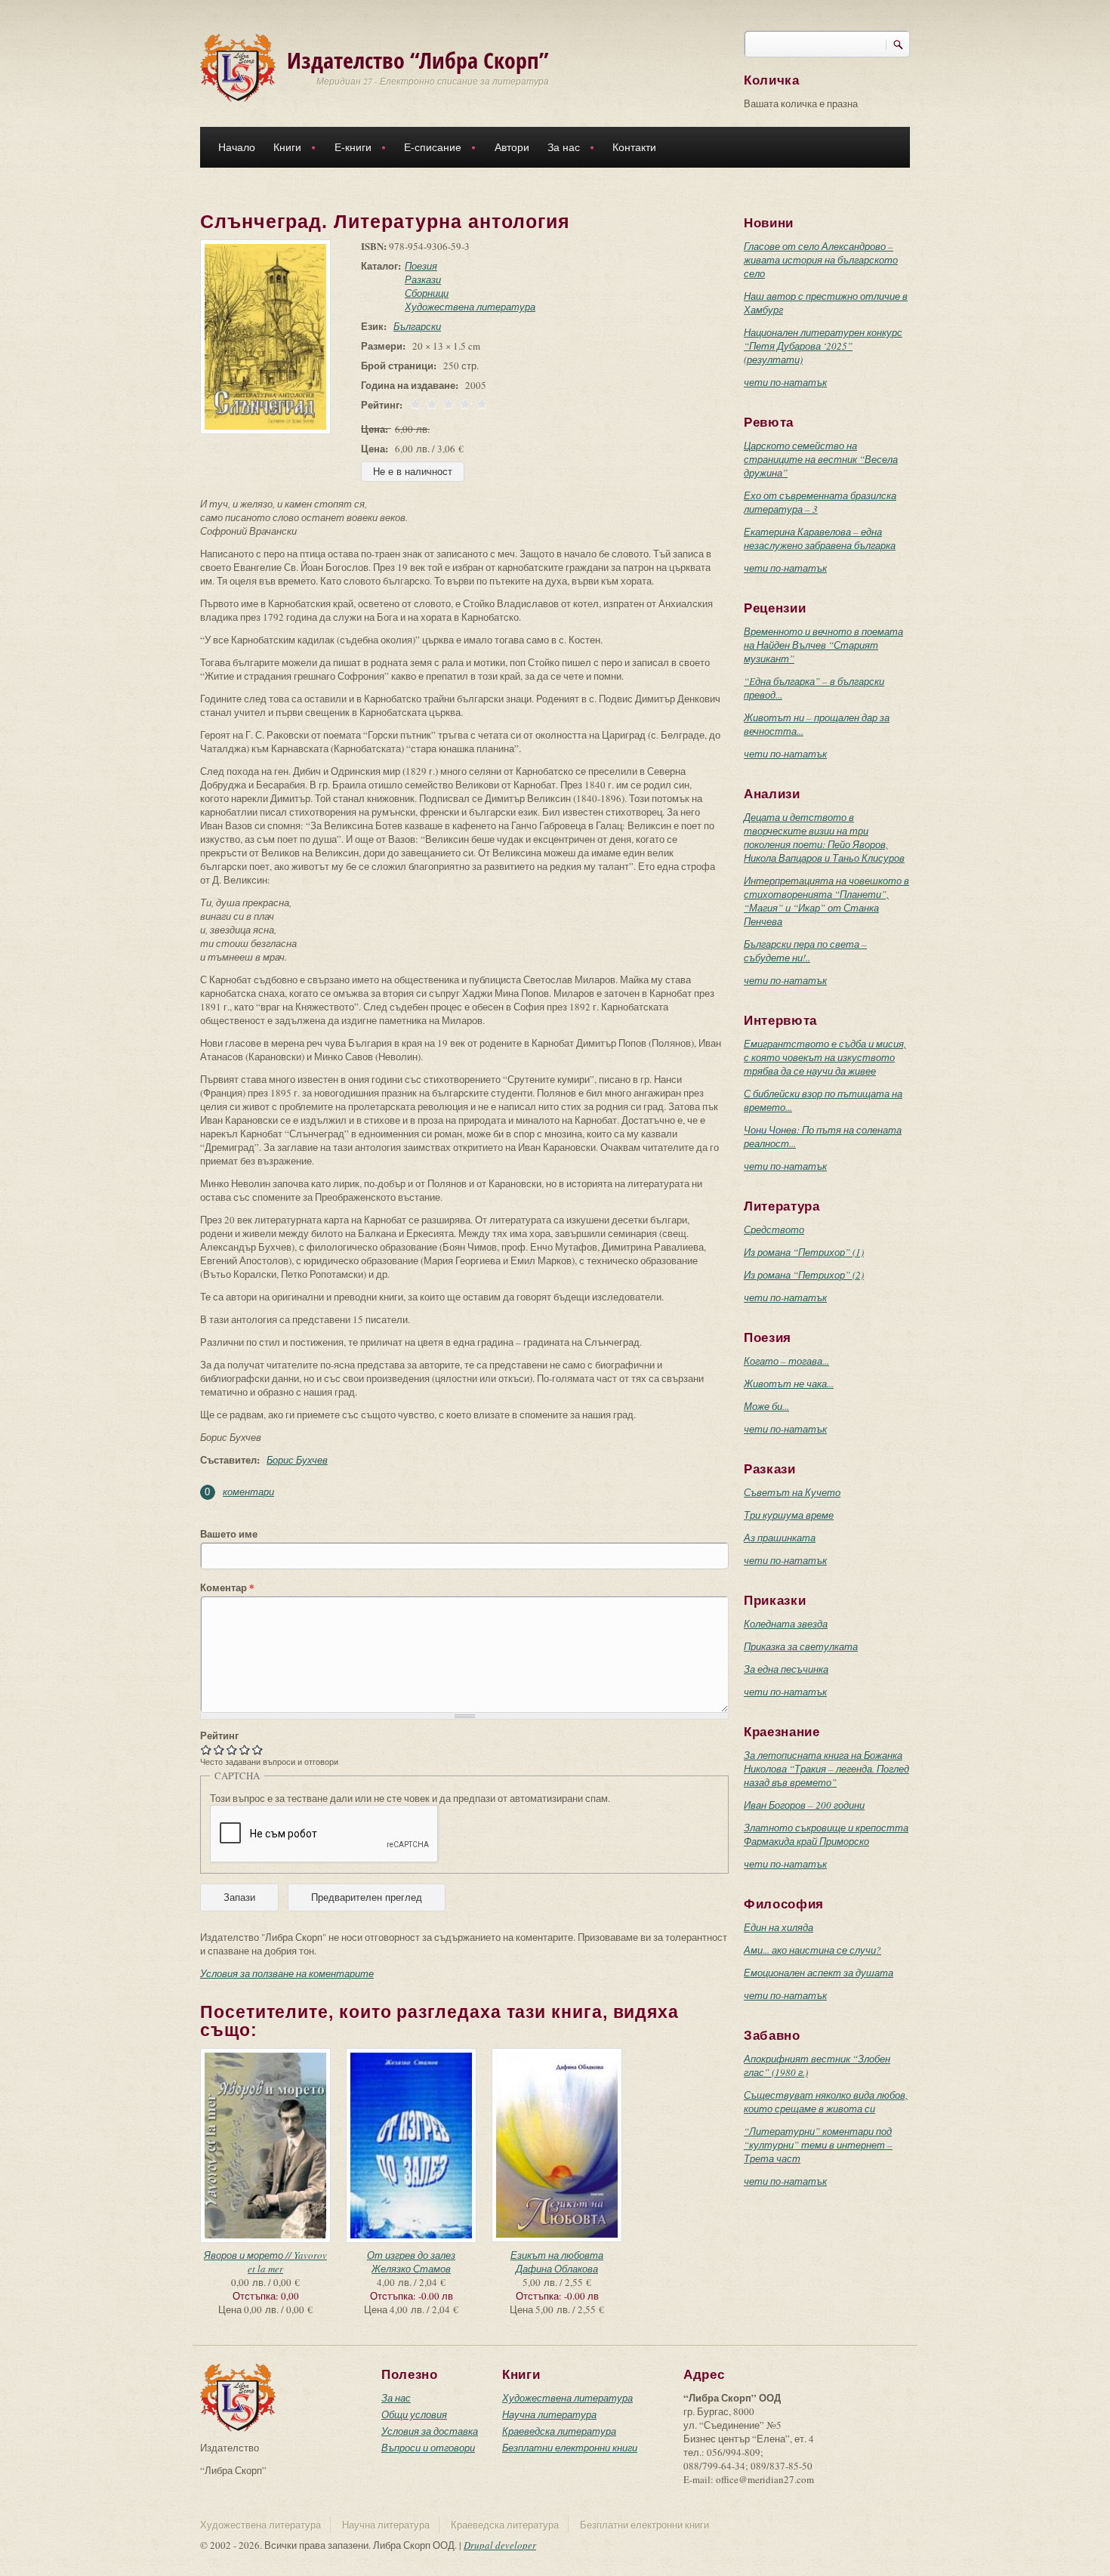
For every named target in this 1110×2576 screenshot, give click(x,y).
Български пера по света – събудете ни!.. (805, 951)
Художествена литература (470, 307)
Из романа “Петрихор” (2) (804, 1275)
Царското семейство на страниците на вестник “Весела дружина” (821, 459)
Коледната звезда (786, 1624)
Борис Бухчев (297, 1460)
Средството (774, 1229)
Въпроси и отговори (428, 2448)
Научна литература (549, 2414)
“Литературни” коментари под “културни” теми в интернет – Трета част (818, 2145)
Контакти (634, 147)
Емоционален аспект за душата (819, 1973)
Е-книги (348, 149)
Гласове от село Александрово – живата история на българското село (821, 260)
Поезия (421, 266)
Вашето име (229, 1534)
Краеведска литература (559, 2431)
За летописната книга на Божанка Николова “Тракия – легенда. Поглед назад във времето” (826, 1769)
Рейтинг (219, 1735)
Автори (512, 147)
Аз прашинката (780, 1538)
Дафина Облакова (557, 2269)
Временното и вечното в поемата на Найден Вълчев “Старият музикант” (823, 645)
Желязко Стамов (411, 2269)
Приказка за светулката (801, 1646)
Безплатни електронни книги (570, 2448)
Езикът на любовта (557, 2255)
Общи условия (414, 2414)
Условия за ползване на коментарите (287, 1973)
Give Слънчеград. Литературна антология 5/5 (258, 1749)
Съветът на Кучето (792, 1492)
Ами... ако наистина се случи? (812, 1950)
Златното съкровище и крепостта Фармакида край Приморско (826, 1834)
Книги (283, 149)
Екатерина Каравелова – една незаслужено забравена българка (820, 538)
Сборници (427, 293)
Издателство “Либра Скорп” (418, 60)
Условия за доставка (430, 2431)
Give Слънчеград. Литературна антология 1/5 (207, 1749)
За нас (559, 149)
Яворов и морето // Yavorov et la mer (265, 2262)
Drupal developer (500, 2545)
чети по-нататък (785, 382)
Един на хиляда (779, 1927)
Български (417, 326)
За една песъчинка (786, 1669)
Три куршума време (789, 1515)
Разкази (423, 279)
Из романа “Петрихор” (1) (804, 1252)
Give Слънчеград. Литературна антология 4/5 (245, 1749)
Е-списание (428, 149)
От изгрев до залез (411, 2255)
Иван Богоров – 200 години (804, 1805)
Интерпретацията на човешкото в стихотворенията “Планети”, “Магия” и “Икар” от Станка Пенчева (826, 901)
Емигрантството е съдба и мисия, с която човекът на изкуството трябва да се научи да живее (825, 1057)
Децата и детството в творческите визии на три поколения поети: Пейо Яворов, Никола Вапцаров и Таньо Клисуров (824, 838)
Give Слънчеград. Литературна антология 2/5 (219, 1749)
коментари (248, 1492)
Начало (237, 147)
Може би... (766, 1406)
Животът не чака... (789, 1384)
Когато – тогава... (786, 1361)
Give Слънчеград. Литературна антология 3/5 (232, 1749)
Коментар (227, 1587)
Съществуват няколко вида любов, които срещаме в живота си (826, 2102)
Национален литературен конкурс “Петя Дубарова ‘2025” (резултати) (823, 346)
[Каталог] (238, 66)
